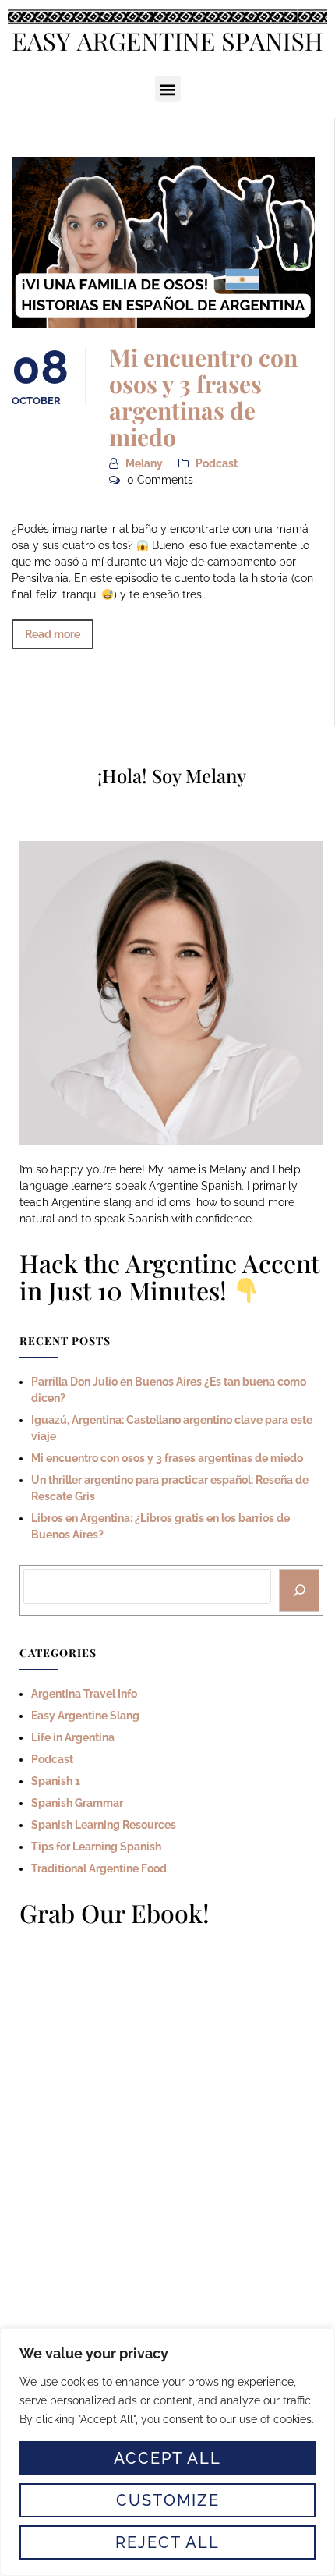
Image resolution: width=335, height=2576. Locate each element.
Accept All (167, 2458)
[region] (167, 2452)
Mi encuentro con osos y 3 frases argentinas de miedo (203, 397)
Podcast (217, 463)
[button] (168, 89)
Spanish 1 (56, 1781)
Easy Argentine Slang (85, 1716)
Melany (144, 463)
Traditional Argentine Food (99, 1868)
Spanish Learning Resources (104, 1825)
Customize (168, 2500)
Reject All (167, 2542)
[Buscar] (299, 1591)
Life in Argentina (73, 1737)
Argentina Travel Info (84, 1694)
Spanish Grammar (77, 1803)
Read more (53, 634)
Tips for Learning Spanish (96, 1847)
